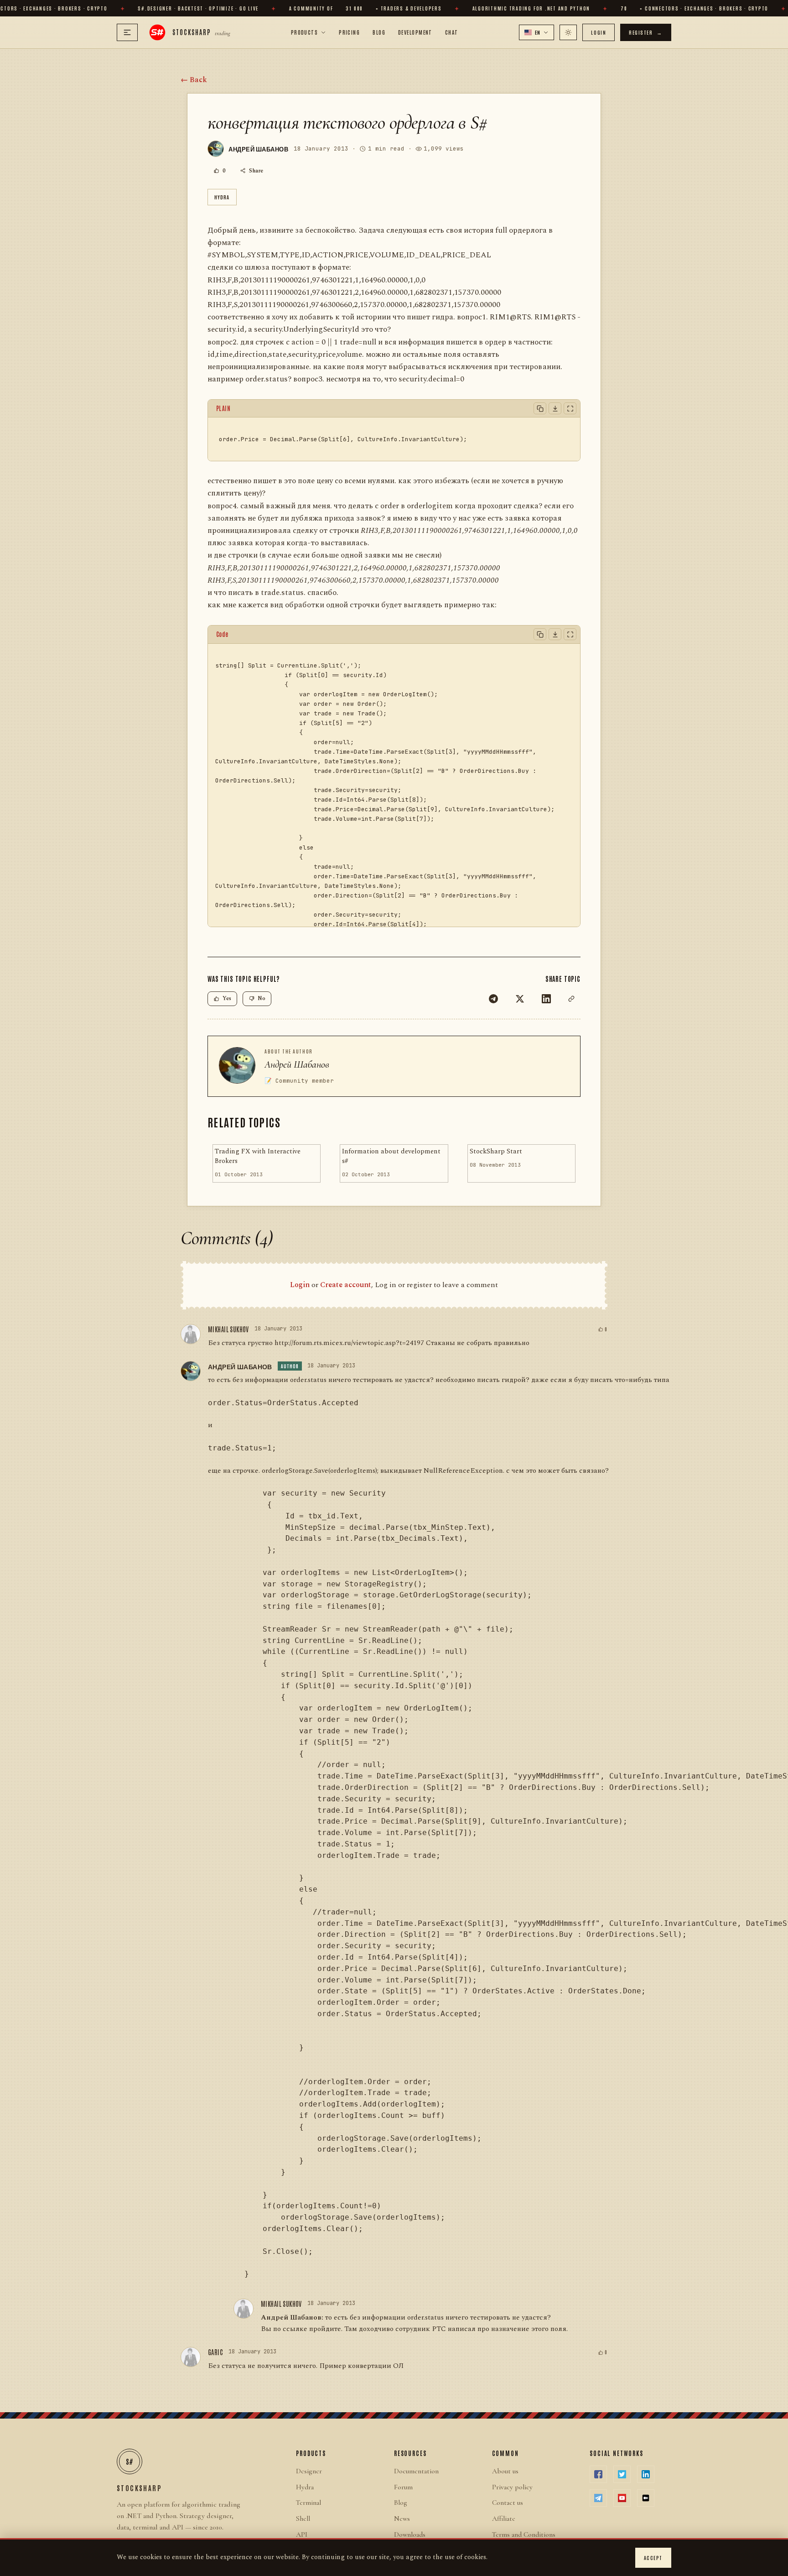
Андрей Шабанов (297, 1064)
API (302, 2534)
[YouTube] (622, 2498)
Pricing (349, 32)
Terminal (308, 2503)
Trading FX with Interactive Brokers (258, 1156)
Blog (379, 32)
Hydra (222, 197)
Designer (309, 2471)
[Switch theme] (568, 32)
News (402, 2519)
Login (599, 32)
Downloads (410, 2534)
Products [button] (305, 32)
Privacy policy (512, 2487)
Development (415, 32)
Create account (346, 1285)
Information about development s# (391, 1156)
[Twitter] (520, 999)
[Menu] (127, 32)
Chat (452, 32)
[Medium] (646, 2498)
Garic (215, 2352)
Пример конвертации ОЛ (361, 2366)
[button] (537, 32)
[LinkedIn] (546, 999)
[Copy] (540, 408)
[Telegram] (493, 999)
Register (646, 32)
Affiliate (504, 2519)
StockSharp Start (496, 1152)
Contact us (508, 2503)
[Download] (555, 408)
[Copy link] (571, 999)
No (262, 999)
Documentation (416, 2471)
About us (505, 2471)
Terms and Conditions (524, 2534)
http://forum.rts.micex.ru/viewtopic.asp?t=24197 (349, 1343)
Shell (303, 2519)
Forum (403, 2487)
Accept (653, 2558)
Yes (227, 999)
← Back (194, 80)
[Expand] (570, 408)
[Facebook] (598, 2474)
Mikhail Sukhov (228, 1329)
